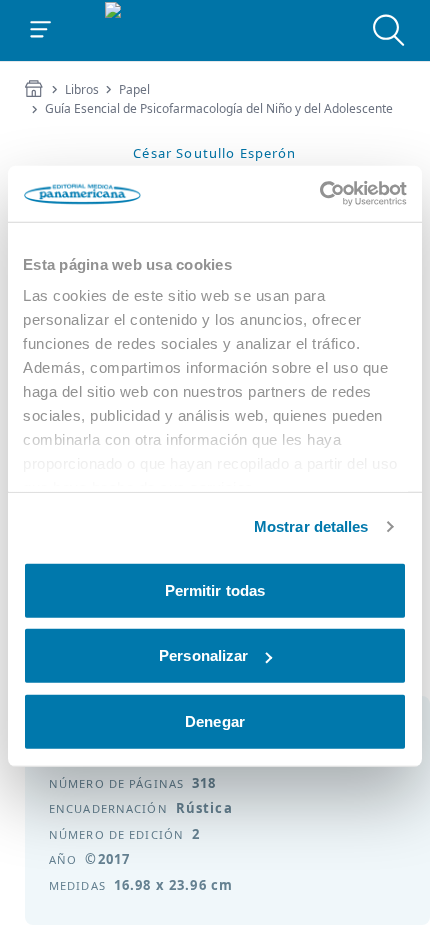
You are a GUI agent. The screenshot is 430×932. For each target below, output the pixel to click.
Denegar (215, 720)
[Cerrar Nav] (41, 30)
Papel (134, 90)
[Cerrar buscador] (389, 30)
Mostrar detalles (311, 526)
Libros (82, 90)
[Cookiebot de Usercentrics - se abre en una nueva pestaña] (319, 194)
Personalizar (203, 655)
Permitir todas (215, 589)
